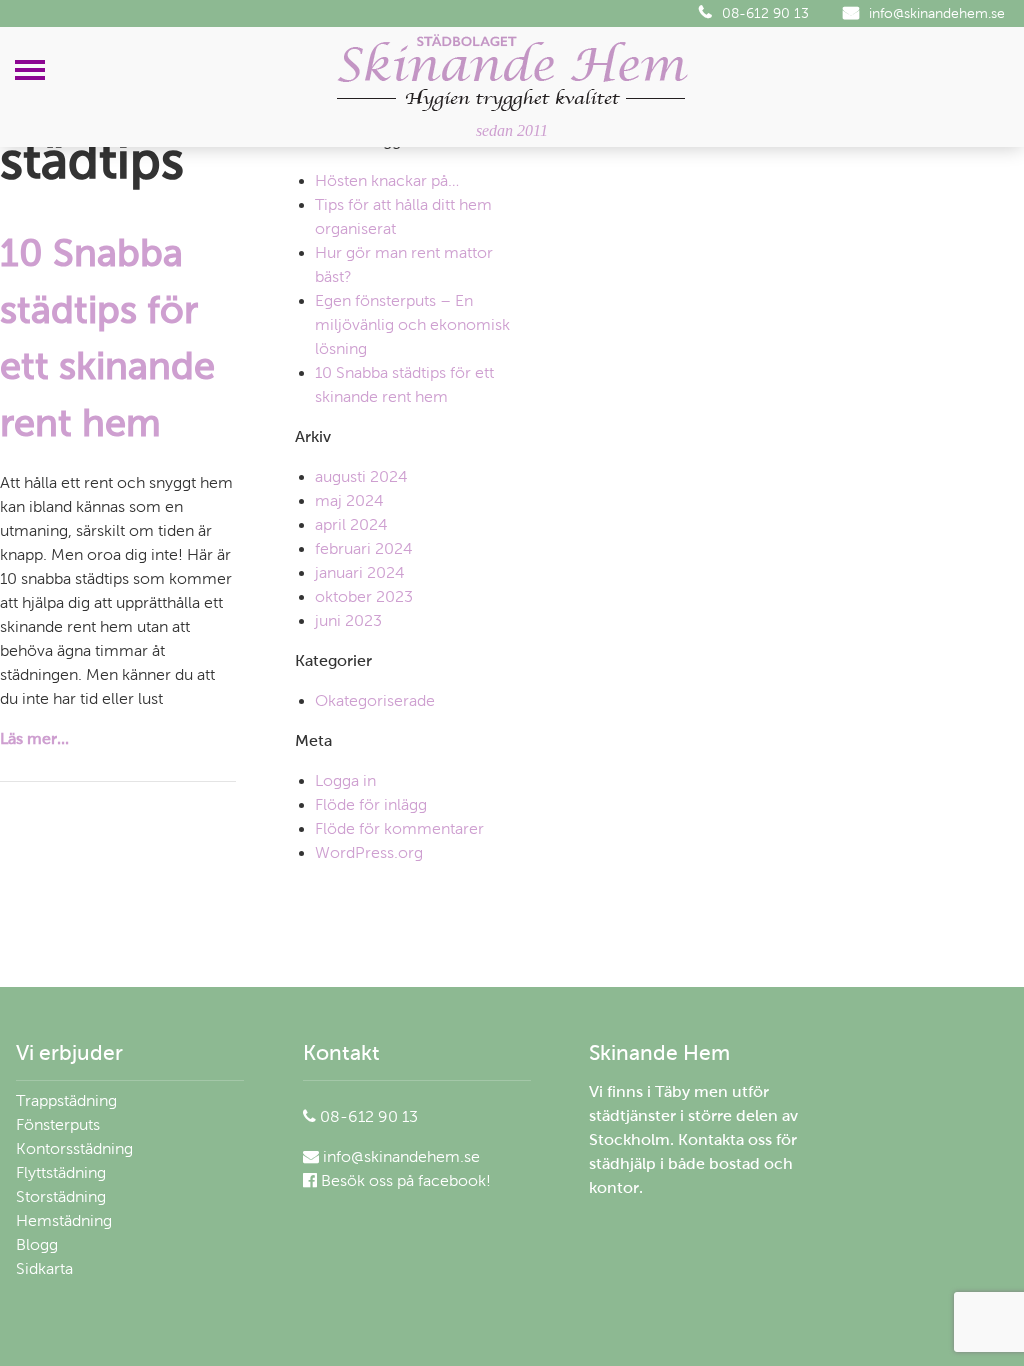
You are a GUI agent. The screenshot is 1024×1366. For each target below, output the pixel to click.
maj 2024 (349, 500)
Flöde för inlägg (371, 804)
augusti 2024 (361, 476)
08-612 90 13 (765, 13)
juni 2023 (348, 620)
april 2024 (351, 524)
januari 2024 (360, 572)
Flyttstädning (61, 1172)
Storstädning (61, 1196)
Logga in (345, 780)
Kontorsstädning (74, 1148)
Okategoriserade (375, 700)
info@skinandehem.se (937, 13)
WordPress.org (369, 852)
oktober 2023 (364, 596)
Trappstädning (66, 1100)
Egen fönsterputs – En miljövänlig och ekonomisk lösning (412, 324)
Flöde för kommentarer (399, 828)
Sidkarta (44, 1268)
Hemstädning (64, 1220)
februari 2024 (364, 548)
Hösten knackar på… (387, 180)
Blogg (37, 1244)
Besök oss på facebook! (404, 1180)
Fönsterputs (58, 1124)
